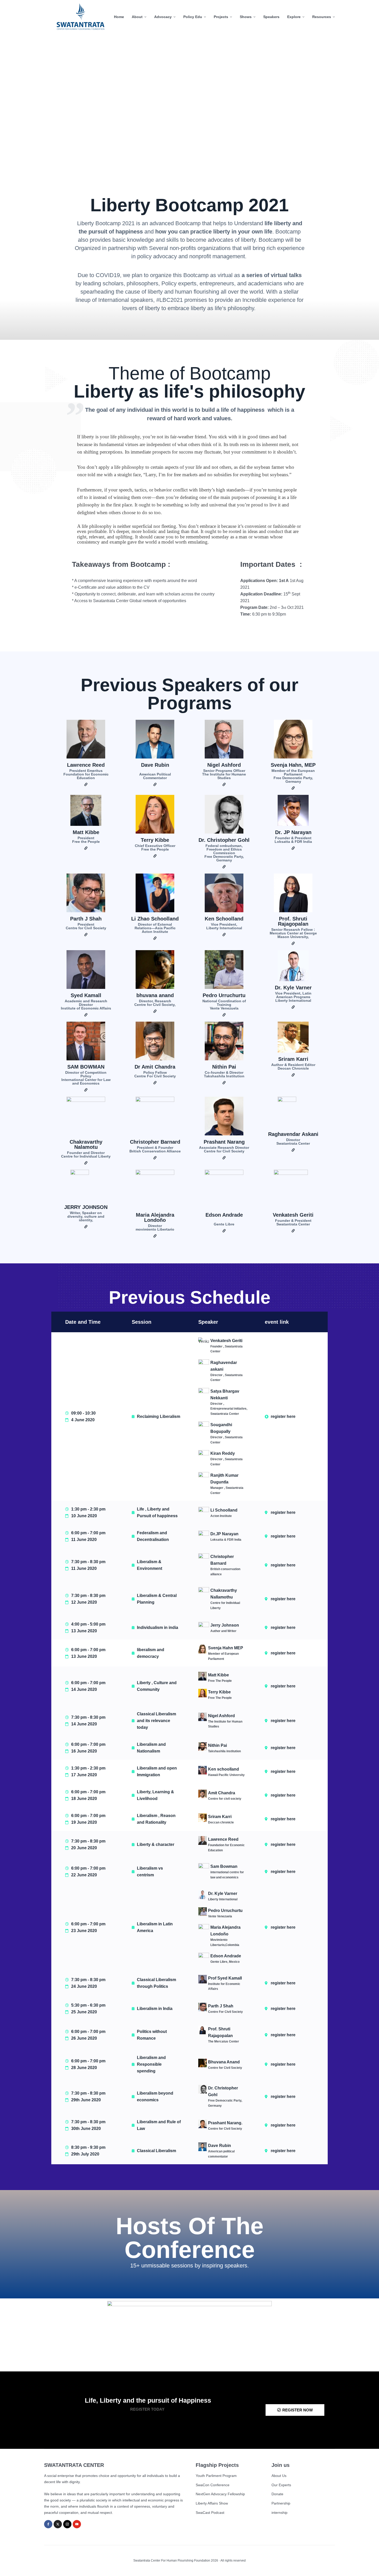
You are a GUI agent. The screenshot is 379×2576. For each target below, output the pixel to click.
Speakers (271, 17)
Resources (322, 17)
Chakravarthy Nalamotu (86, 1144)
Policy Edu (193, 17)
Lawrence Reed (86, 765)
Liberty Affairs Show (212, 2503)
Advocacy (163, 17)
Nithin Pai (224, 1067)
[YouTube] (77, 2524)
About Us (279, 2476)
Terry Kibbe (155, 840)
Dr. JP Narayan (293, 832)
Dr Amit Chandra (155, 1067)
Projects (221, 17)
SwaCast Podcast (210, 2513)
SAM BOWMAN (86, 1067)
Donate (277, 2494)
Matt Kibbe (86, 832)
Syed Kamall (86, 995)
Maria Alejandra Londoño (155, 1217)
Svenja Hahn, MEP (293, 765)
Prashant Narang (224, 1142)
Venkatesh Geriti (293, 1215)
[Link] (86, 785)
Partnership (281, 2503)
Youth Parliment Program (216, 2476)
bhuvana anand (155, 995)
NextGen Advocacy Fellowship (220, 2494)
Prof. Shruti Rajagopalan (293, 921)
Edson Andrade (224, 1215)
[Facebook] (48, 2524)
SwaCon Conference (213, 2485)
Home (119, 17)
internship (279, 2513)
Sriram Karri (293, 1059)
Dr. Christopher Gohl (224, 840)
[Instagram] (67, 2524)
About (137, 17)
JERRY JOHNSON (86, 1207)
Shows (246, 17)
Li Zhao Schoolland (155, 919)
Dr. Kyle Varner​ (293, 988)
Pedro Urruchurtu (224, 995)
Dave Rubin (155, 765)
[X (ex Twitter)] (58, 2524)
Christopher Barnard (155, 1142)
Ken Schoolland (224, 919)
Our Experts (281, 2485)
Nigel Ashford (224, 765)
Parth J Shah (86, 919)
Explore (294, 17)
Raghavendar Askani (293, 1134)
